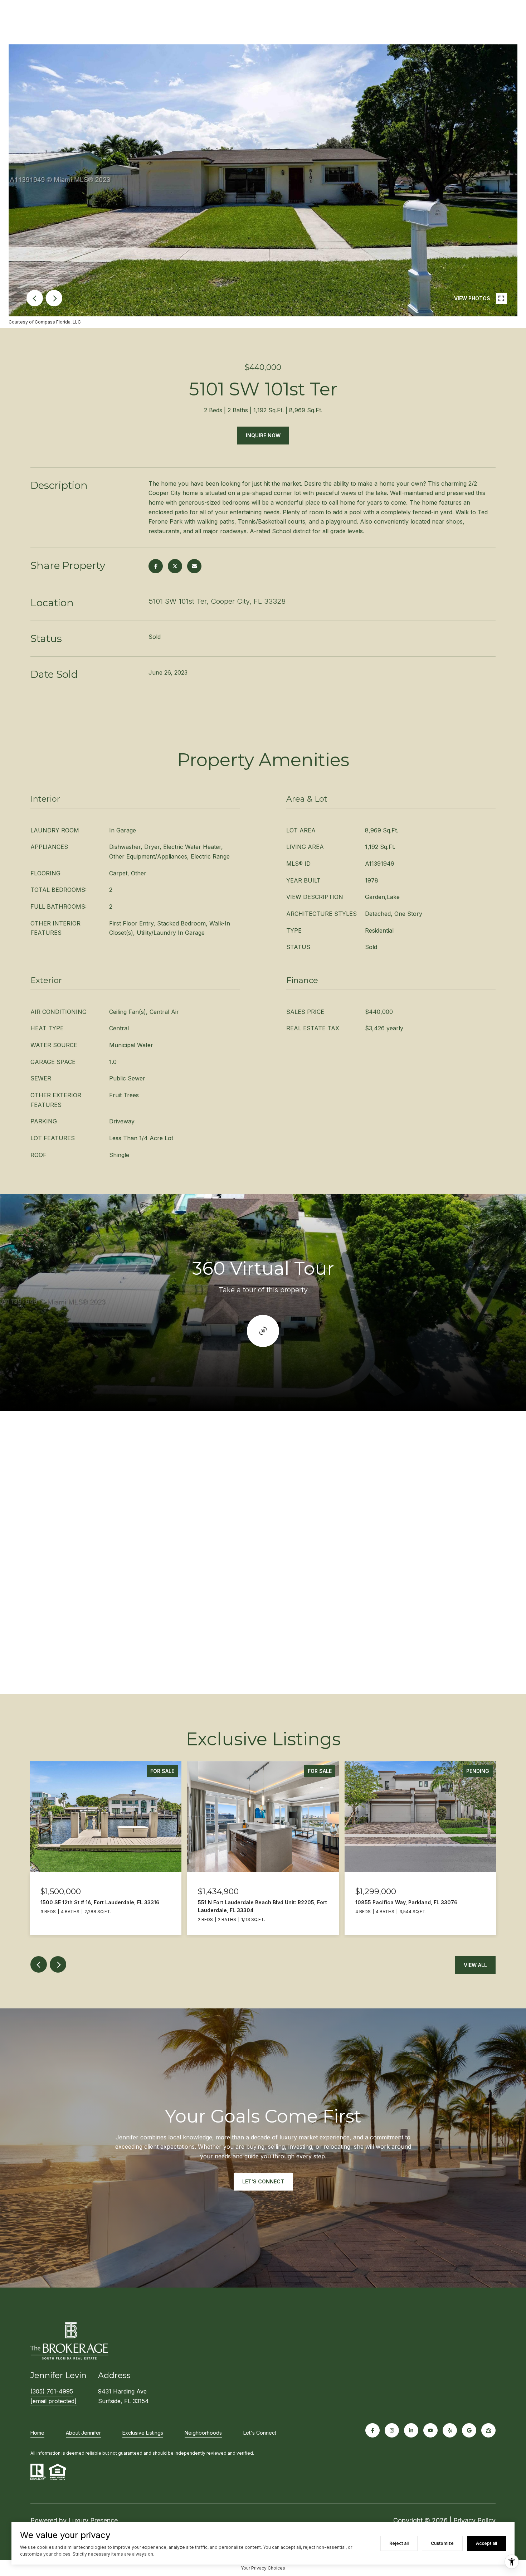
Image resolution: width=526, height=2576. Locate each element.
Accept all (486, 2543)
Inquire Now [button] (263, 435)
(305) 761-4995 (52, 2391)
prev (35, 298)
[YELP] (450, 2430)
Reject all (399, 2543)
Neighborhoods (203, 2433)
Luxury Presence (93, 2520)
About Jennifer (83, 2433)
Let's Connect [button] (263, 2181)
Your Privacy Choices (263, 2568)
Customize (442, 2543)
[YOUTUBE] (430, 2430)
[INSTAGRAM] (392, 2430)
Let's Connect (260, 2433)
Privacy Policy (474, 2520)
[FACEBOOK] (372, 2430)
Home (37, 2433)
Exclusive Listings (143, 2433)
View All (475, 1965)
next (54, 298)
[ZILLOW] (488, 2430)
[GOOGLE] (469, 2430)
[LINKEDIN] (411, 2430)
